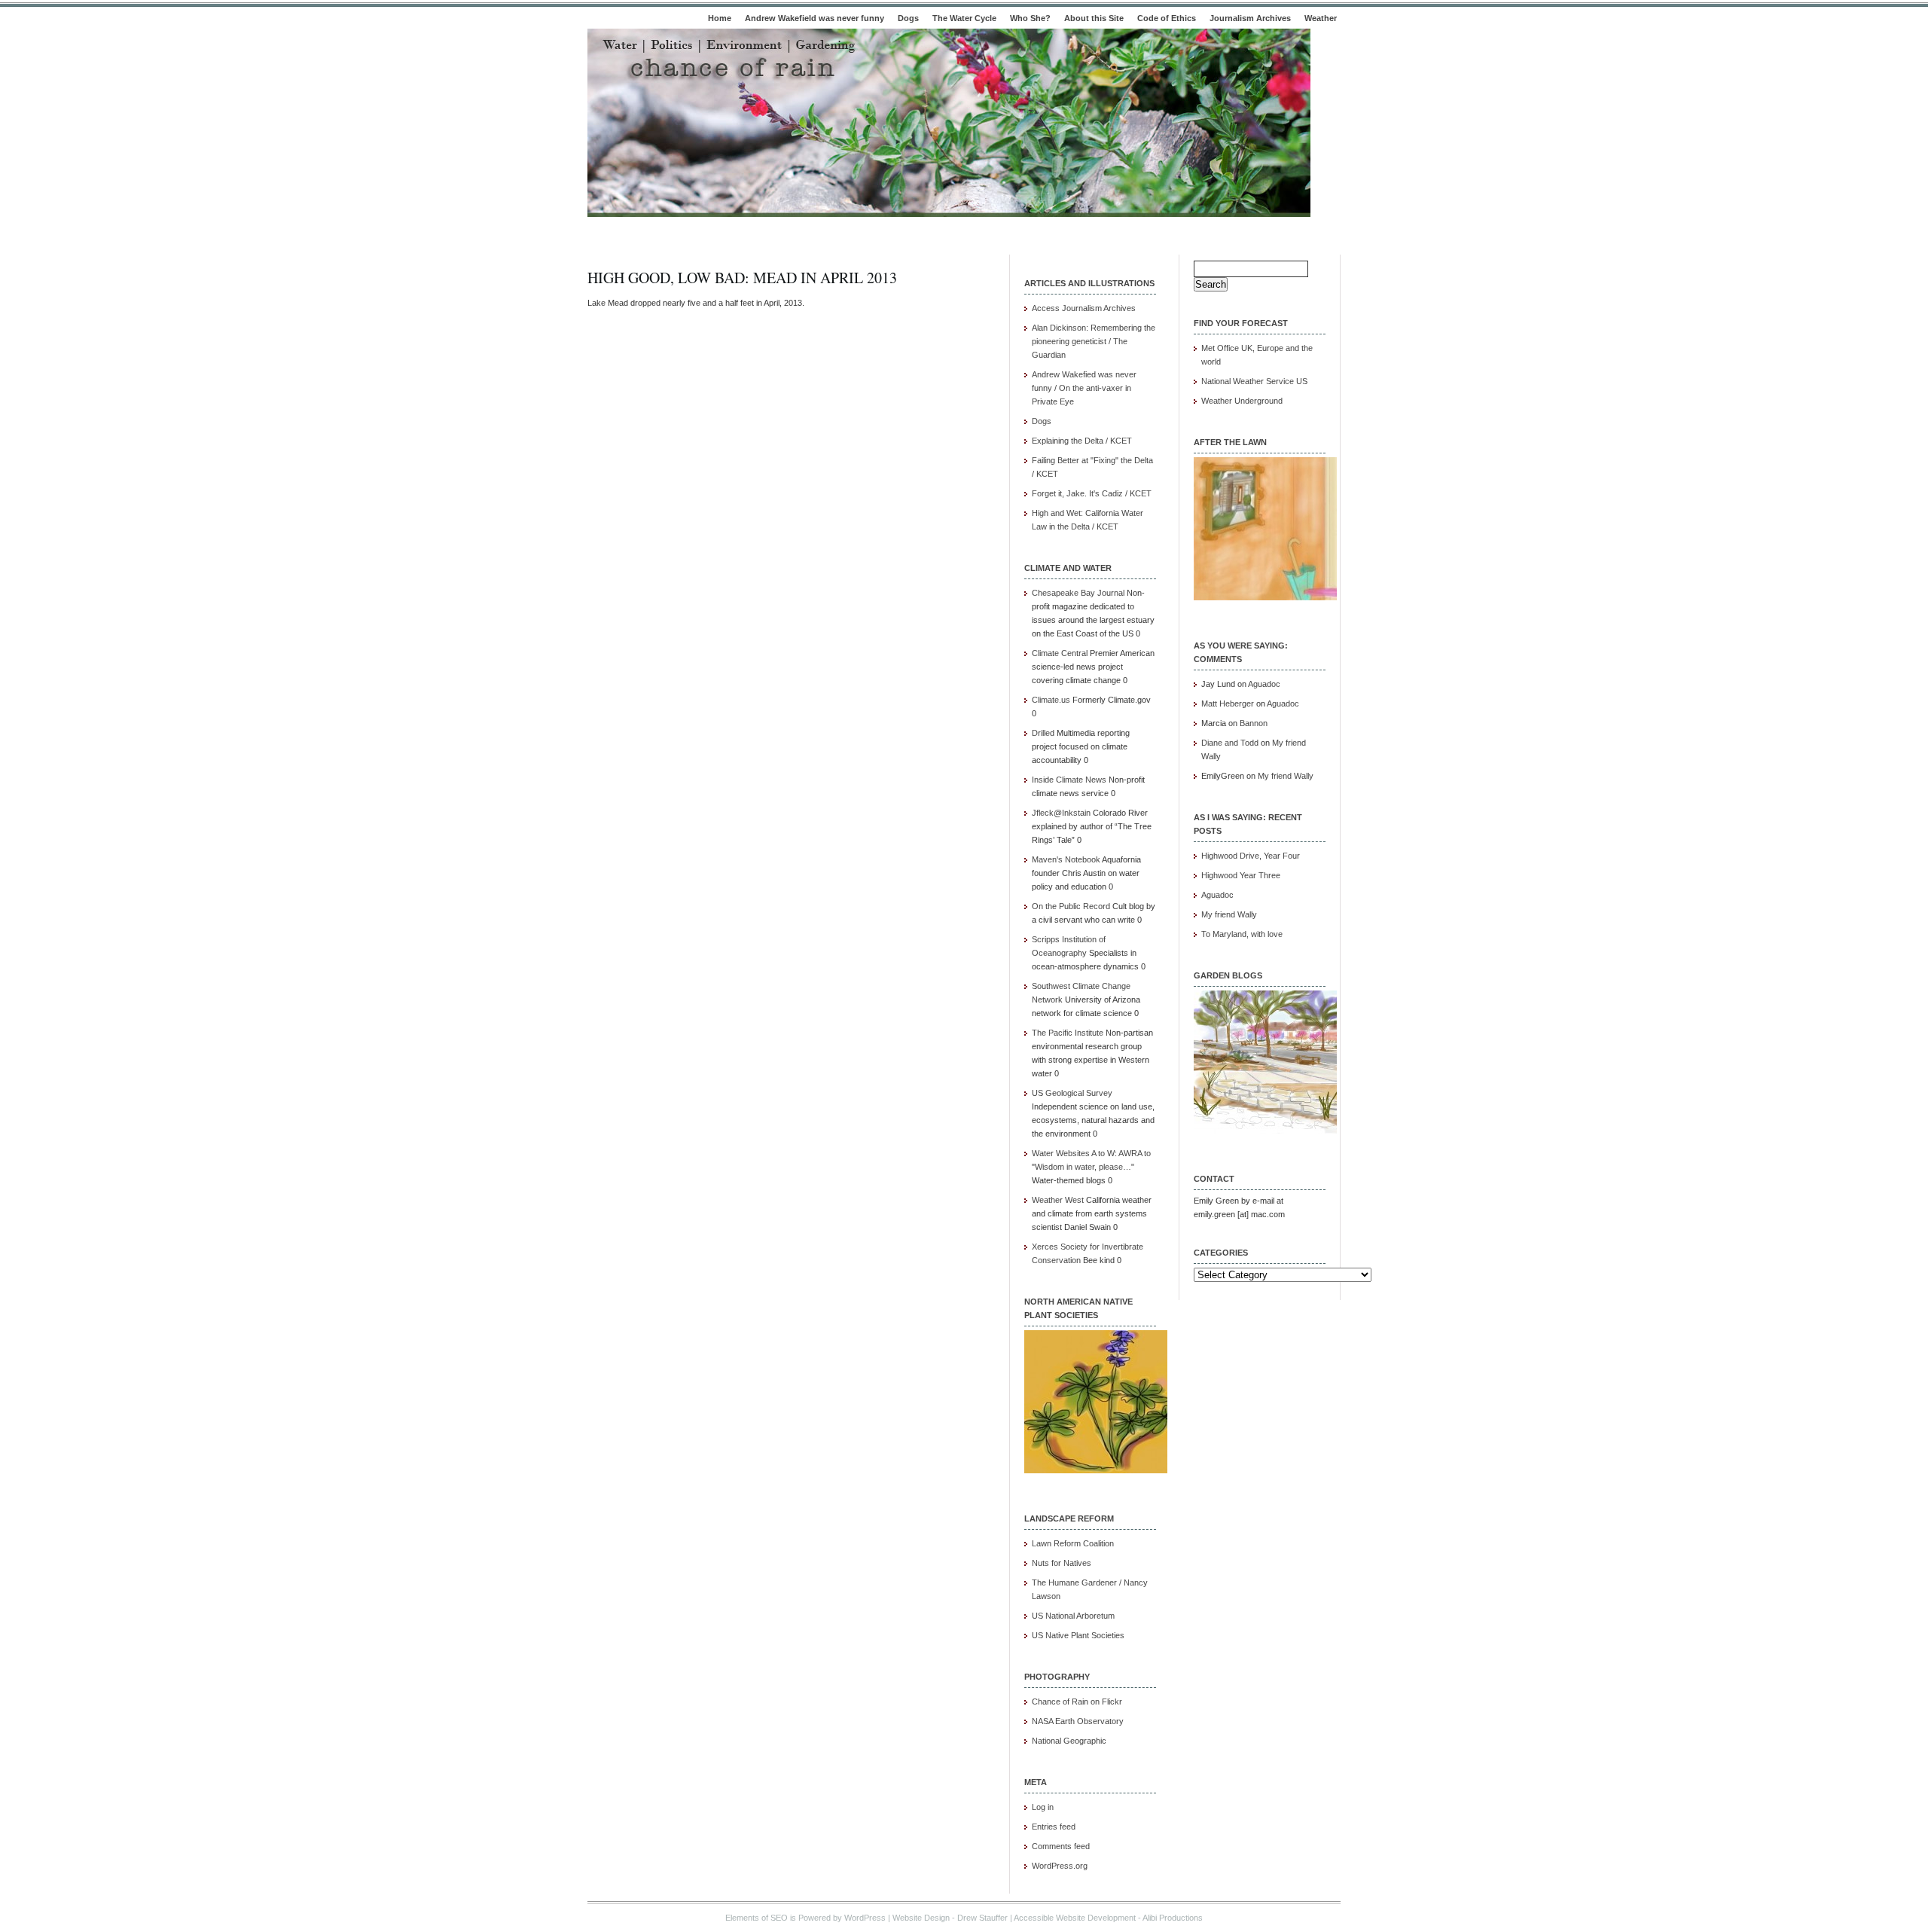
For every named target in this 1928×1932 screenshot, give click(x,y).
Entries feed (1054, 1827)
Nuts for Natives (1062, 1563)
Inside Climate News (1069, 780)
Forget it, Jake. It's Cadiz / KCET (1092, 493)
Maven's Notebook (1066, 859)
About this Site (1094, 18)
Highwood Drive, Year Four (1251, 856)
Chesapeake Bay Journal (1078, 593)
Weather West (1058, 1200)
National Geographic (1069, 1741)
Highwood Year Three (1241, 875)
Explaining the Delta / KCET (1082, 441)
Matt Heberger (1228, 704)
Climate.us (1051, 700)
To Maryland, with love (1242, 934)
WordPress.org (1060, 1866)
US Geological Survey (1072, 1093)
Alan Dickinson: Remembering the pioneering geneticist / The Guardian (1094, 341)
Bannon (1254, 723)
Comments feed (1061, 1846)
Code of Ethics (1167, 18)
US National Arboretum (1073, 1616)
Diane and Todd (1230, 743)
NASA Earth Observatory (1078, 1721)
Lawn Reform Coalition (1073, 1543)
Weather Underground (1242, 401)
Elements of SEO (757, 1918)
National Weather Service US (1254, 381)
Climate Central (1060, 653)
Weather (1321, 18)
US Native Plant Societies (1078, 1635)
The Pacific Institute (1068, 1033)
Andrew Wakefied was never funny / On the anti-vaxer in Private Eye (1084, 388)
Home (720, 18)
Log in (1043, 1807)
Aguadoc (1264, 684)
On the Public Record (1071, 906)
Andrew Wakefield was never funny (815, 18)
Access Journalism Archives (1084, 308)
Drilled (1043, 733)
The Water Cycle (964, 18)
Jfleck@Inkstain (1061, 813)
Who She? (1030, 18)
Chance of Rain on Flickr (1077, 1702)
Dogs (908, 18)
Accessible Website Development (1075, 1918)
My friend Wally (1286, 776)
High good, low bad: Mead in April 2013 (742, 278)
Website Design (921, 1918)
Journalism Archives (1250, 18)
